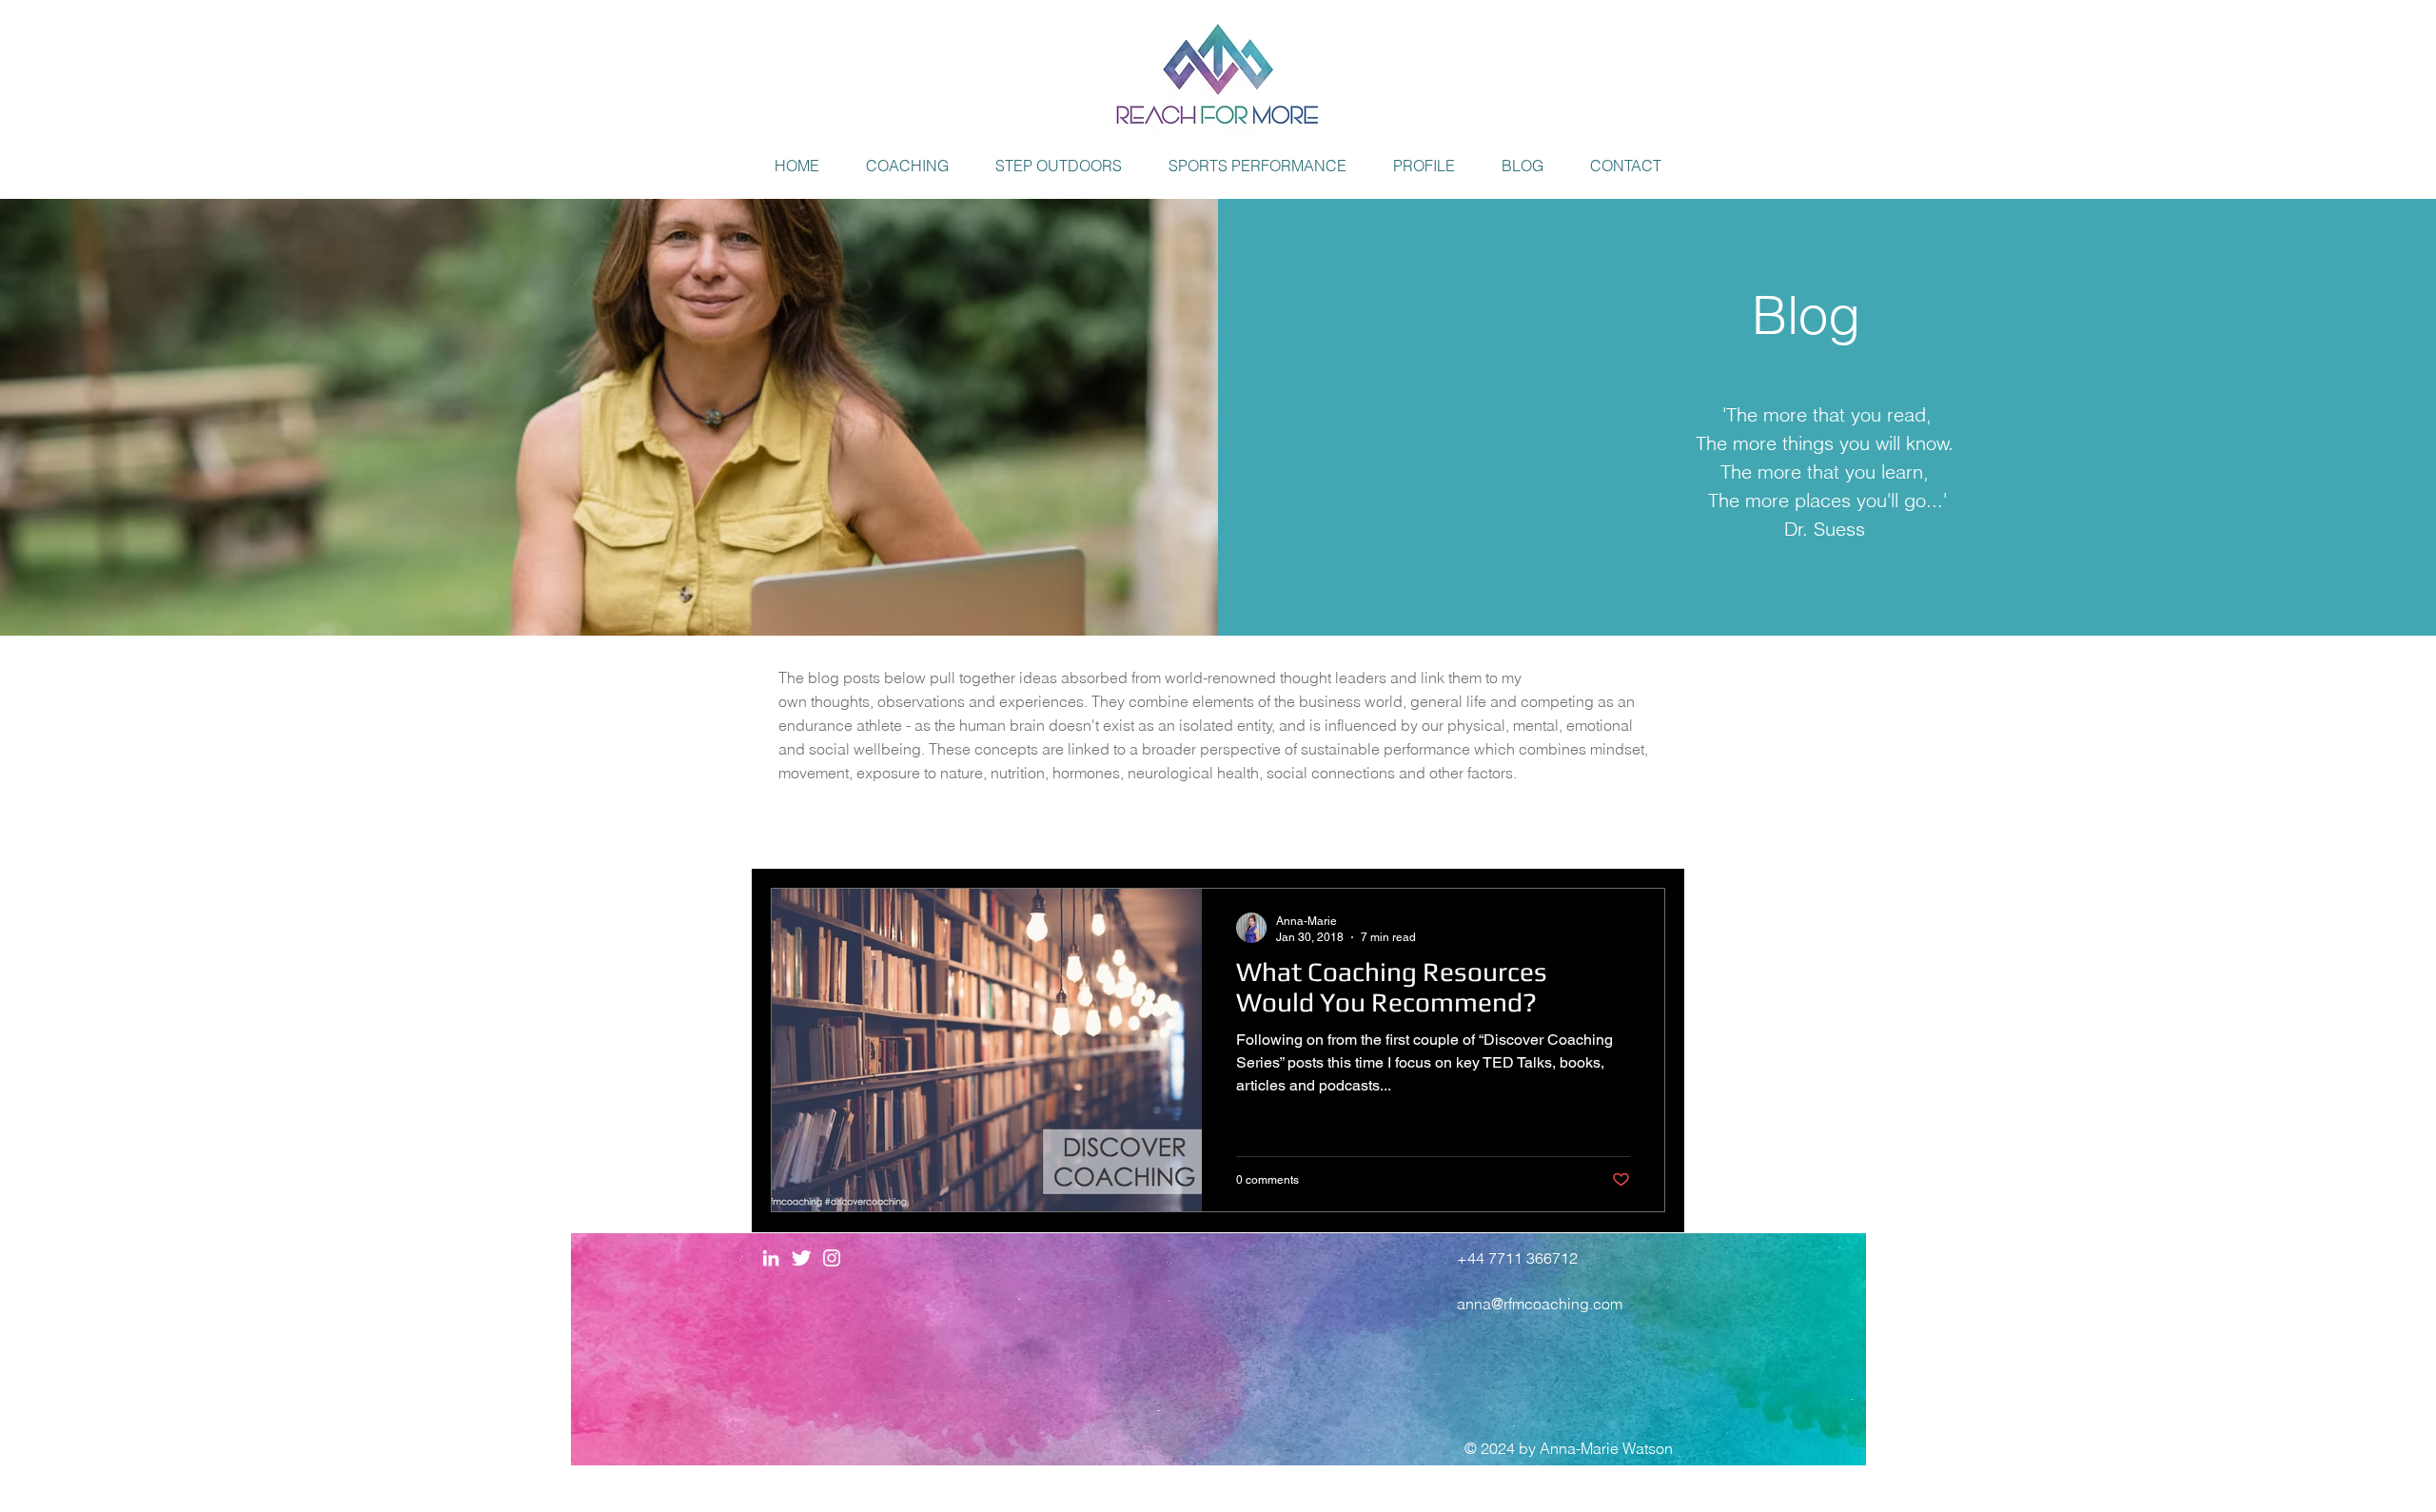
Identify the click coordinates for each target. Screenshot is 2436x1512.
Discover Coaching (934, 831)
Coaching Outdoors (1105, 831)
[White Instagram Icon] (832, 1258)
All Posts (800, 831)
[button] (907, 166)
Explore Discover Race (1289, 831)
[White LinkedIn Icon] (771, 1258)
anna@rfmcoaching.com (1540, 1304)
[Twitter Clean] (801, 1258)
